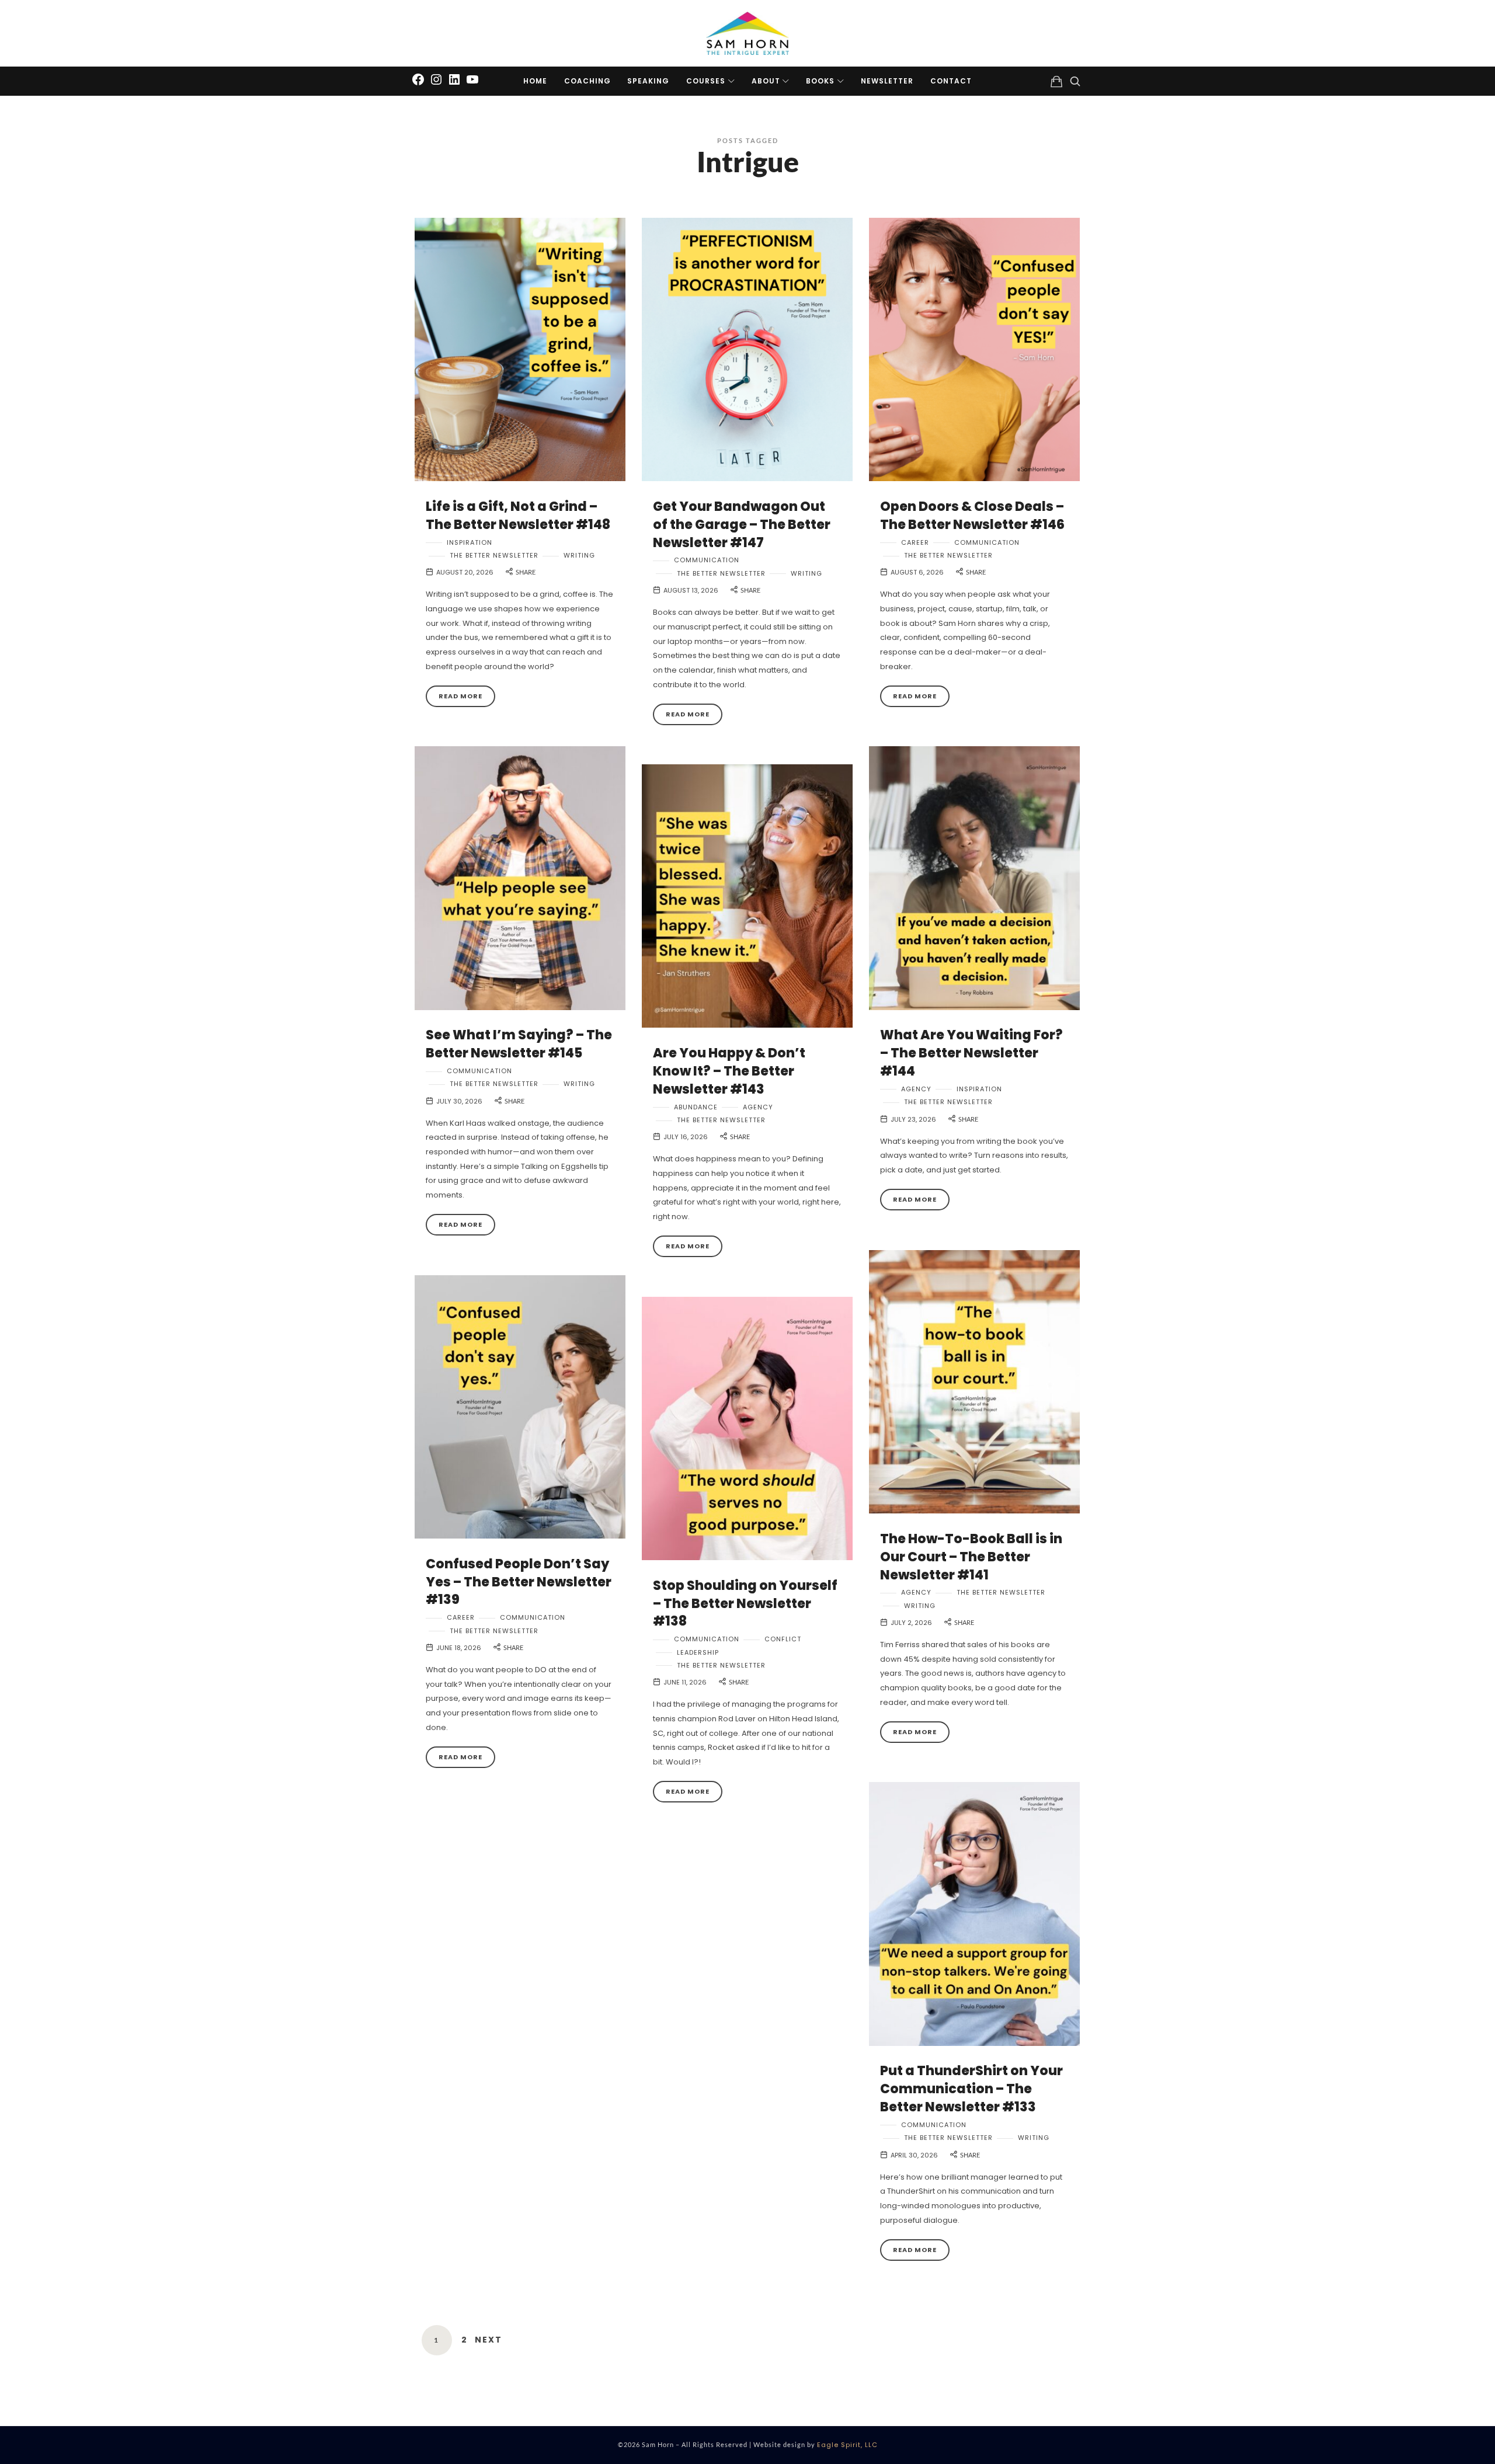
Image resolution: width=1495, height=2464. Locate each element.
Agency (916, 1089)
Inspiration (470, 543)
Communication (707, 560)
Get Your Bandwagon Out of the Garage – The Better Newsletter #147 (742, 525)
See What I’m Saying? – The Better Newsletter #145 (519, 1044)
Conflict (783, 1639)
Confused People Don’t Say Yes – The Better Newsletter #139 (519, 1582)
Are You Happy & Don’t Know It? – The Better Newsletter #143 (729, 1071)
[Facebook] (418, 79)
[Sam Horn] (747, 33)
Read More (460, 696)
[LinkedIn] (454, 79)
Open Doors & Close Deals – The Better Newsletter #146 (972, 516)
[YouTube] (472, 79)
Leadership (698, 1653)
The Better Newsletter (494, 556)
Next (489, 2340)
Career (915, 543)
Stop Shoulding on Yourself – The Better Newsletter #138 (745, 1604)
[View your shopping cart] (1056, 81)
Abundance (696, 1107)
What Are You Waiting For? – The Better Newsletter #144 (971, 1053)
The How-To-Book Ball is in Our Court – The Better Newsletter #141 (971, 1557)
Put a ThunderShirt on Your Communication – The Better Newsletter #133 (971, 2089)
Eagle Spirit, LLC (847, 2445)
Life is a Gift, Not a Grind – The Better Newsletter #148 (518, 516)
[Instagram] (436, 79)
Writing (579, 556)
